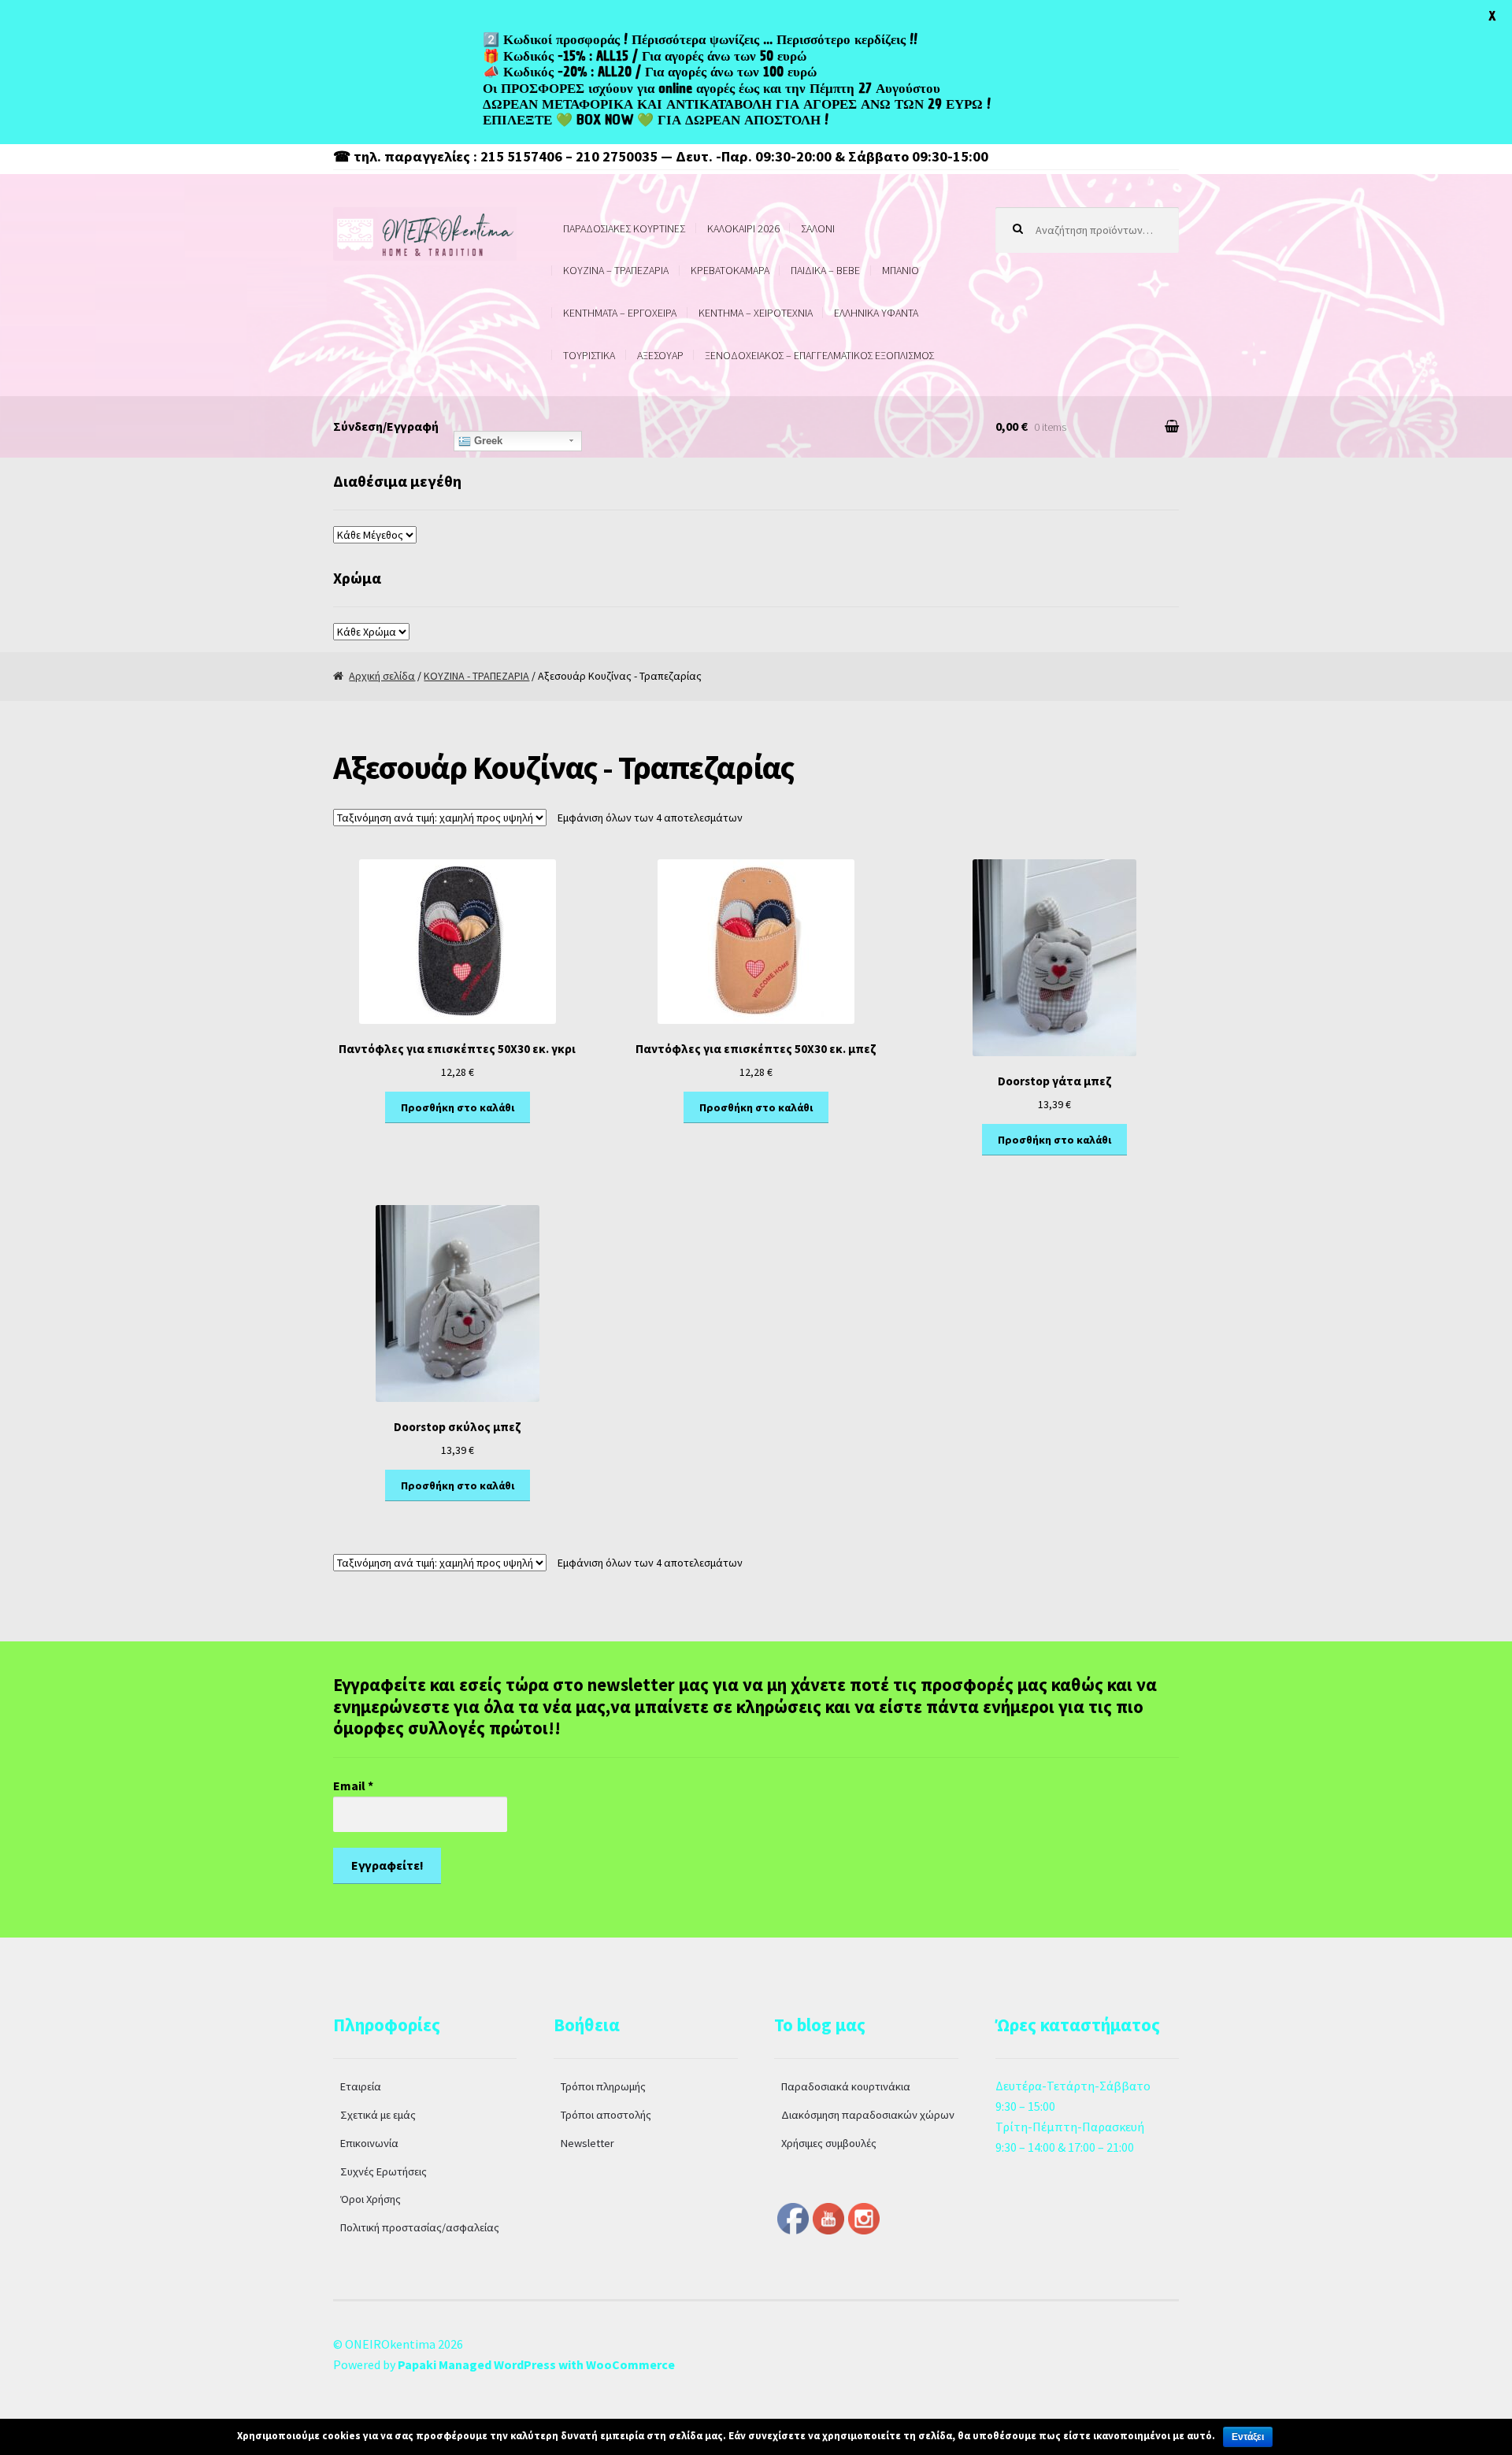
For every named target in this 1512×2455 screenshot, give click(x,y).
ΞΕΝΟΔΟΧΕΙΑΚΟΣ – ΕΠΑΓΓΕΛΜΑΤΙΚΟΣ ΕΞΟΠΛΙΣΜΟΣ (819, 355)
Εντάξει (1248, 2437)
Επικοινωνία (369, 2143)
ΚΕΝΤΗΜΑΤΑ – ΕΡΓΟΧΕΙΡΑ (620, 313)
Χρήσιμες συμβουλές (829, 2143)
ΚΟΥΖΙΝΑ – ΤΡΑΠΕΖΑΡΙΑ (616, 270)
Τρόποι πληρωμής (603, 2086)
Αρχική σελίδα (382, 676)
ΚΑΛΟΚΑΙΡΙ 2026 (743, 228)
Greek (487, 441)
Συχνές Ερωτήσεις (384, 2171)
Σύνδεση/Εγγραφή (386, 426)
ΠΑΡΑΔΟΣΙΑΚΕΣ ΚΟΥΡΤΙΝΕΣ (624, 228)
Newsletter (587, 2143)
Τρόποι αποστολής (606, 2115)
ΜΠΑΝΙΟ (901, 270)
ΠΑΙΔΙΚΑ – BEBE (825, 270)
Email (353, 1786)
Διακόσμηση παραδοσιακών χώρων (868, 2115)
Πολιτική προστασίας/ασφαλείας (420, 2227)
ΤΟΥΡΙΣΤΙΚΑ (589, 355)
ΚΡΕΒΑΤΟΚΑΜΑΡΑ (730, 270)
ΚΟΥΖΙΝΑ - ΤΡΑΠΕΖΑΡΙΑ (476, 676)
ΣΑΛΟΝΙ (818, 228)
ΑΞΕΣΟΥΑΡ (660, 355)
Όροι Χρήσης (371, 2199)
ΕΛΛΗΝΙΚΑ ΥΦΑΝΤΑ (876, 313)
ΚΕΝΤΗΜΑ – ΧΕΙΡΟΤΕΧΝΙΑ (756, 313)
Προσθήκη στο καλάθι (458, 1107)
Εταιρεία (361, 2086)
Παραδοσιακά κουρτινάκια (846, 2086)
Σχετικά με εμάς (378, 2115)
